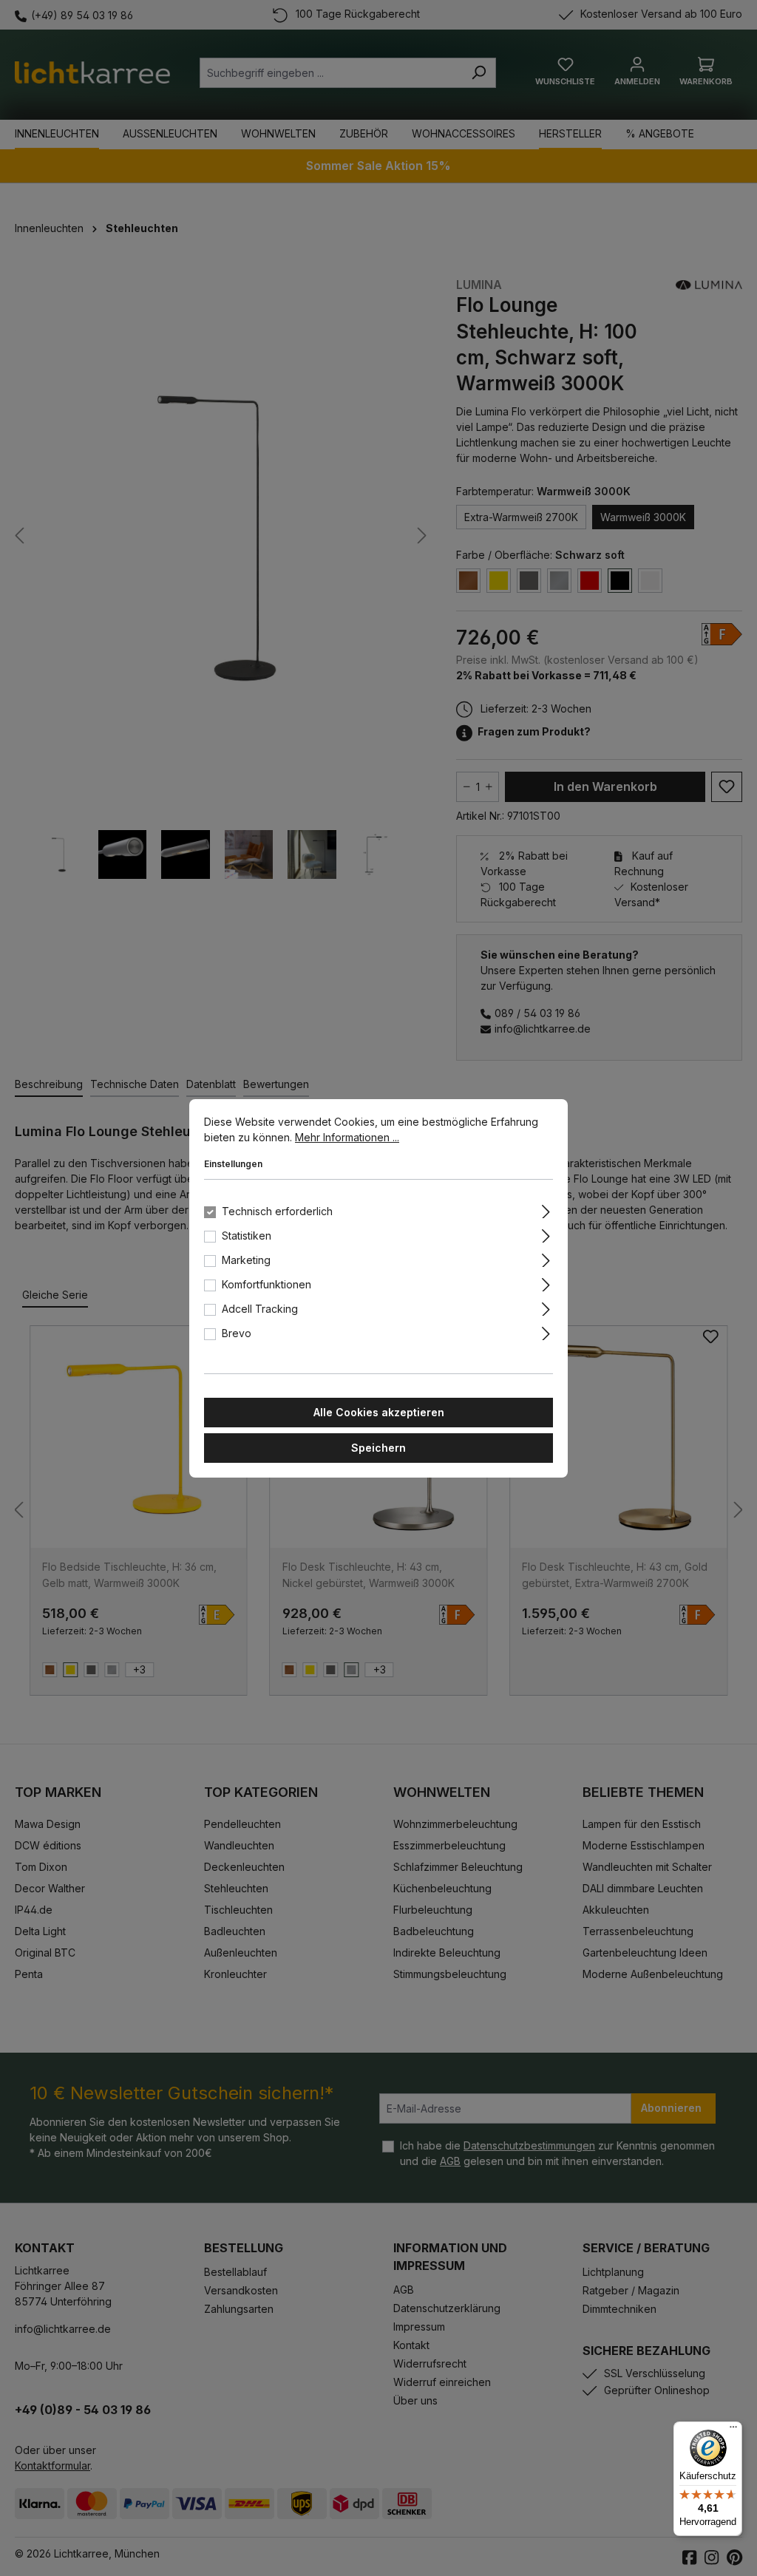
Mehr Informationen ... (347, 1137)
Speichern (378, 1448)
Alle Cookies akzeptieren (379, 1412)
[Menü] (733, 2430)
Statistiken (247, 1236)
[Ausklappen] (546, 1209)
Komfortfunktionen (267, 1284)
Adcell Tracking (260, 1309)
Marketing (246, 1260)
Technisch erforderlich (277, 1211)
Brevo (237, 1333)
